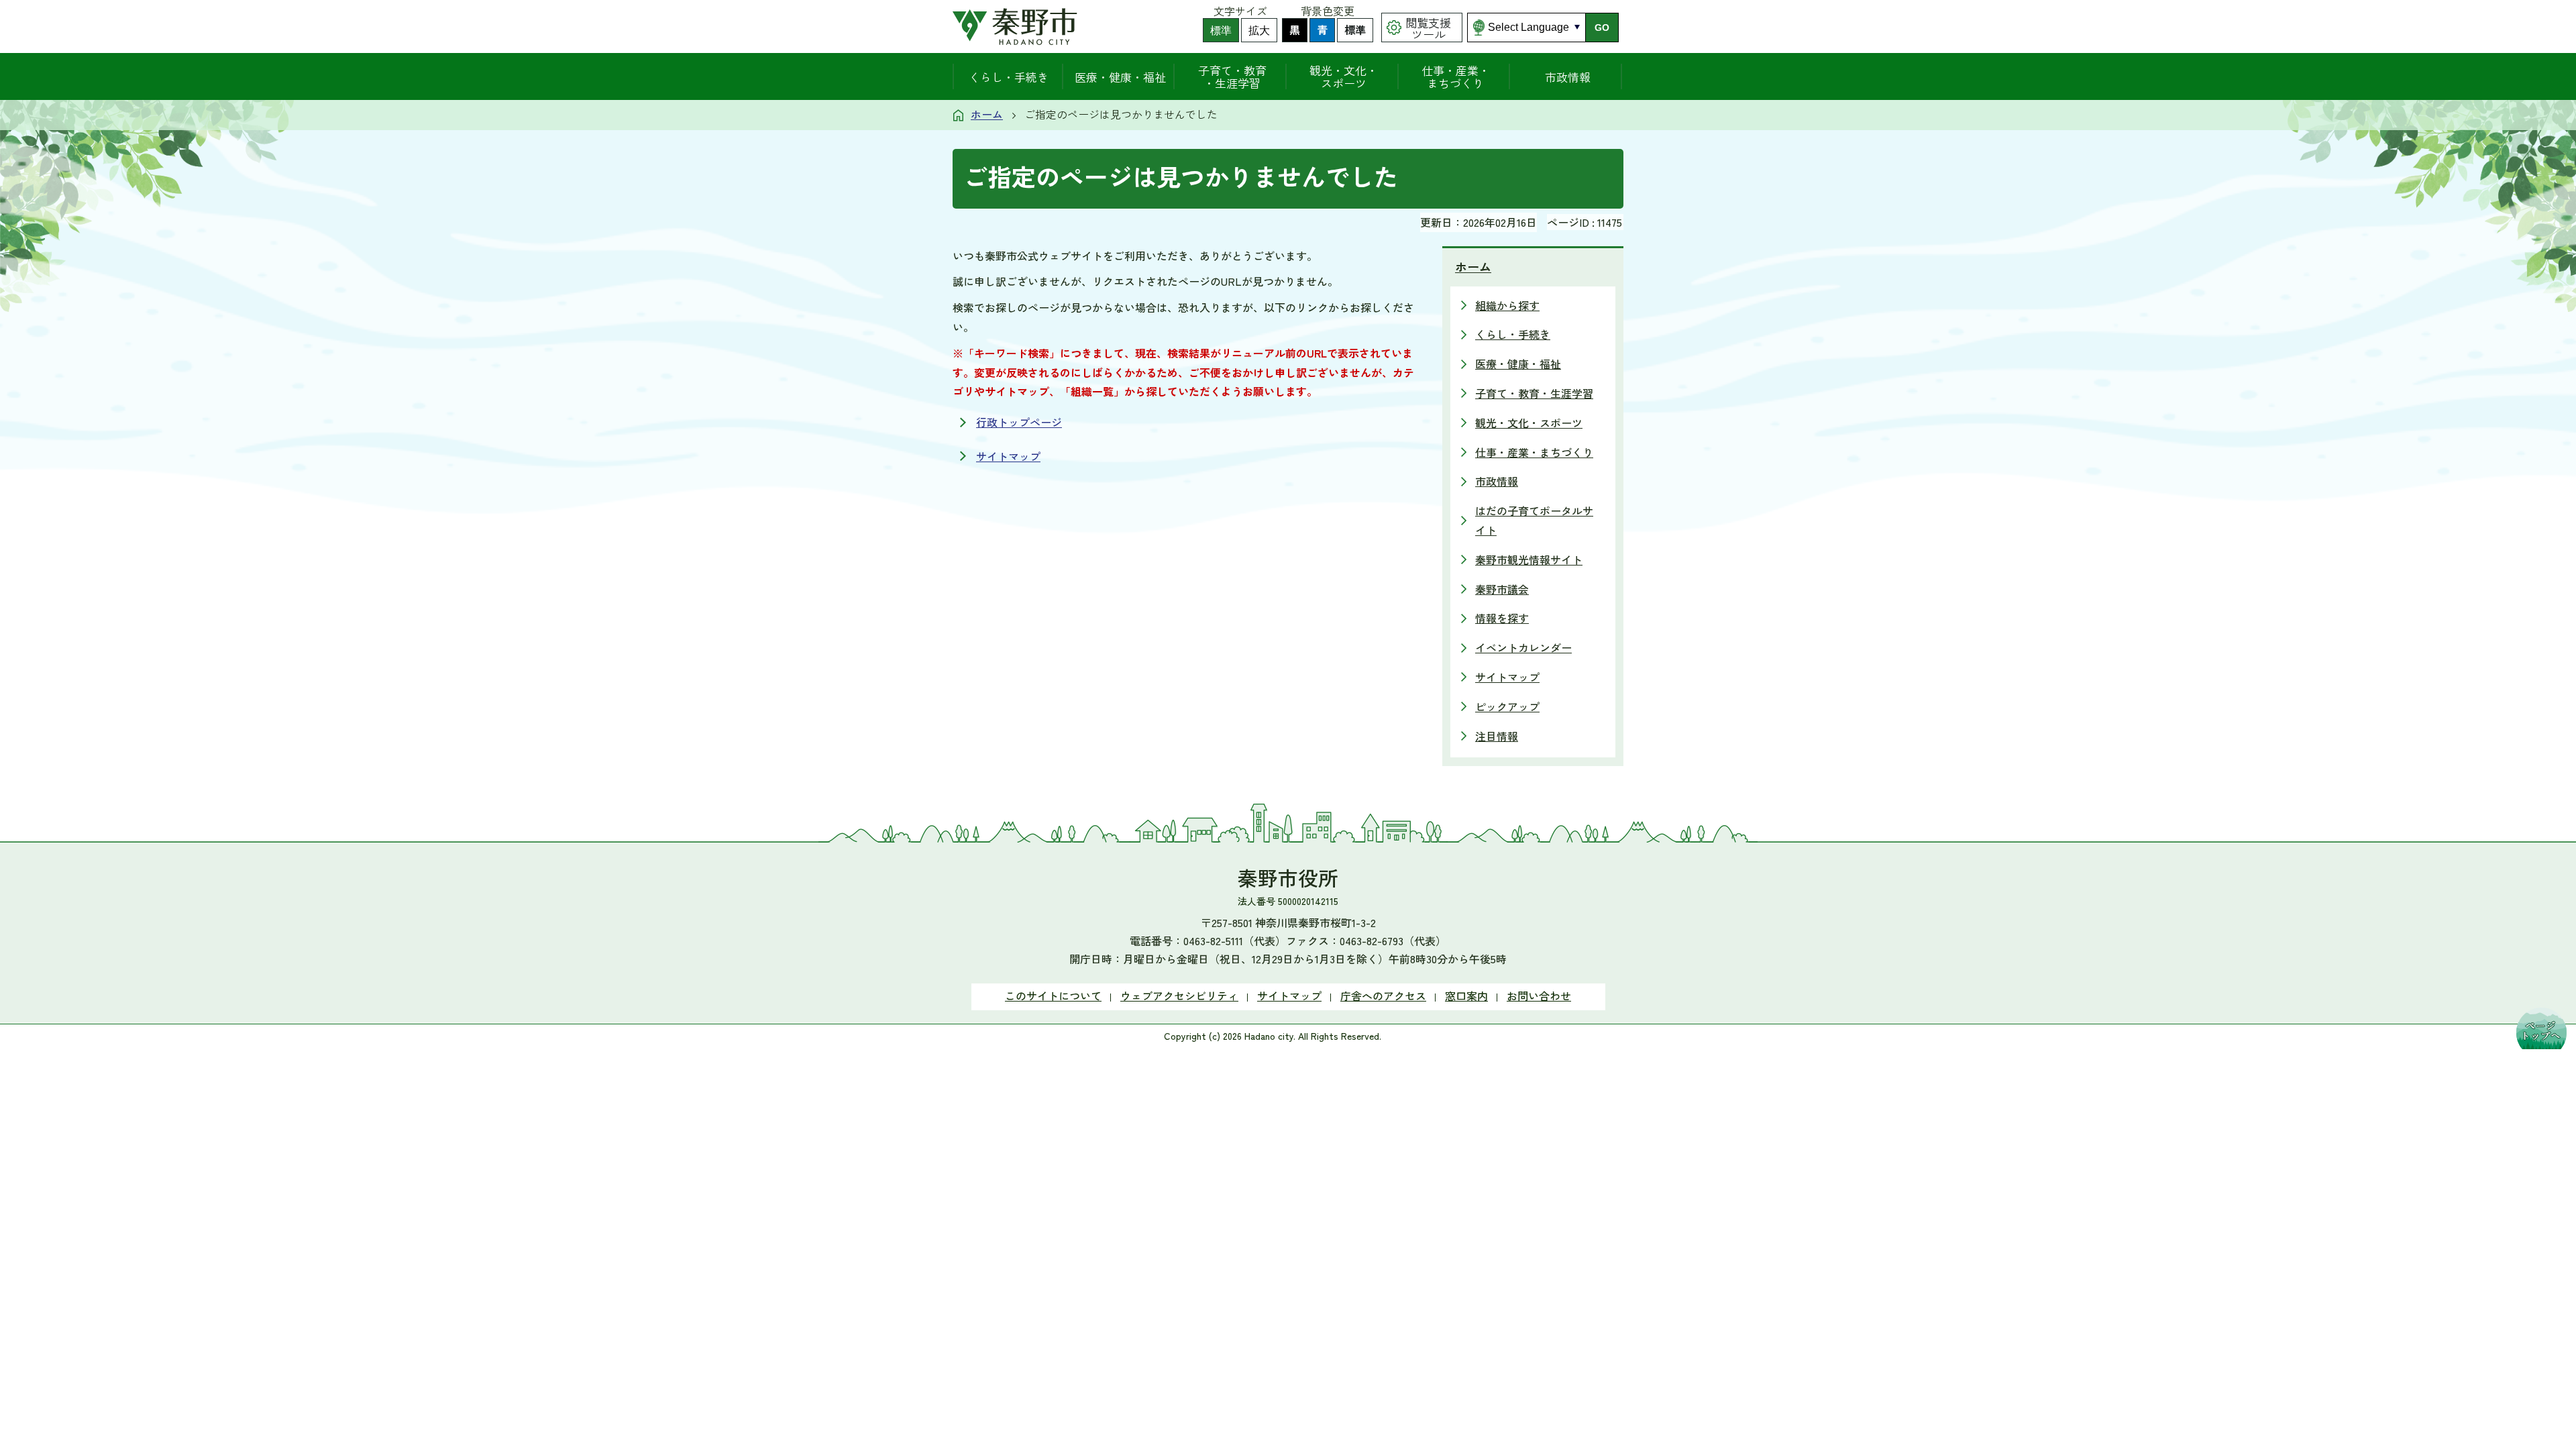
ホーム (987, 114)
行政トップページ (1019, 422)
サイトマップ (1008, 456)
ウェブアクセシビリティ (1179, 996)
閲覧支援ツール (1428, 28)
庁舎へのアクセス (1383, 996)
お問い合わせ (1539, 996)
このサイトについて (1053, 996)
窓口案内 (1466, 996)
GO (1602, 28)
